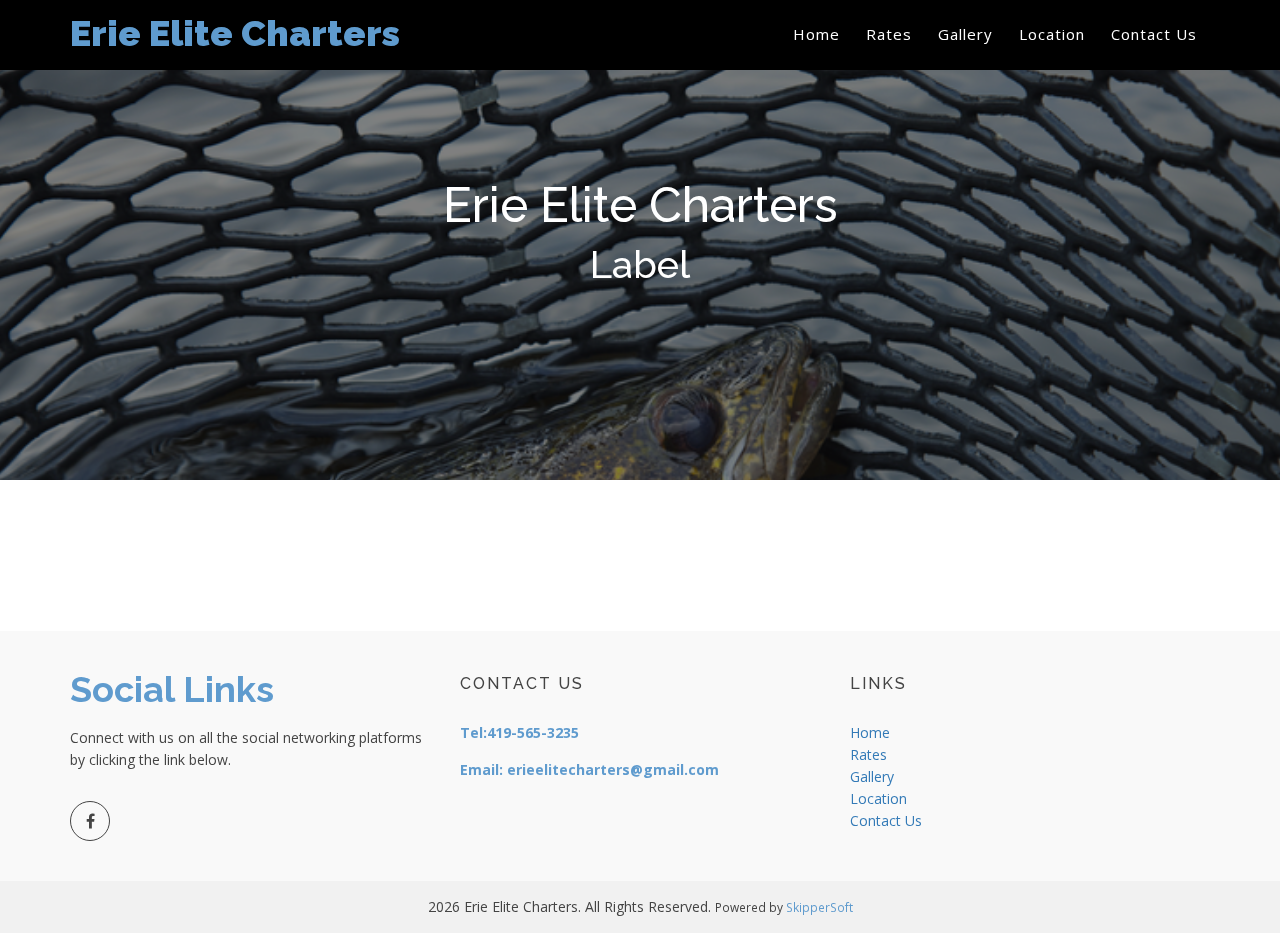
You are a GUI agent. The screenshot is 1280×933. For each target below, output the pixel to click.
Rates (889, 34)
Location (1052, 34)
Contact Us (1154, 34)
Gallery (965, 34)
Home (816, 34)
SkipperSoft (819, 907)
